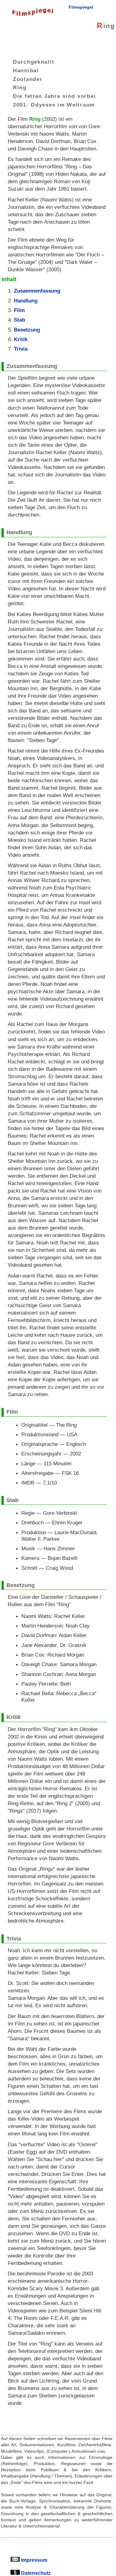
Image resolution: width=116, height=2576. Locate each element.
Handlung (26, 301)
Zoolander (28, 79)
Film (19, 310)
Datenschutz (35, 2573)
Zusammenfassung (37, 291)
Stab (19, 320)
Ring (20, 87)
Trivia (21, 349)
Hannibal (26, 70)
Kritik (21, 339)
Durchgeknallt (34, 62)
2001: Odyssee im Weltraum (54, 104)
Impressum (34, 2560)
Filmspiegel (81, 7)
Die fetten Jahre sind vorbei (54, 96)
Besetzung (27, 330)
